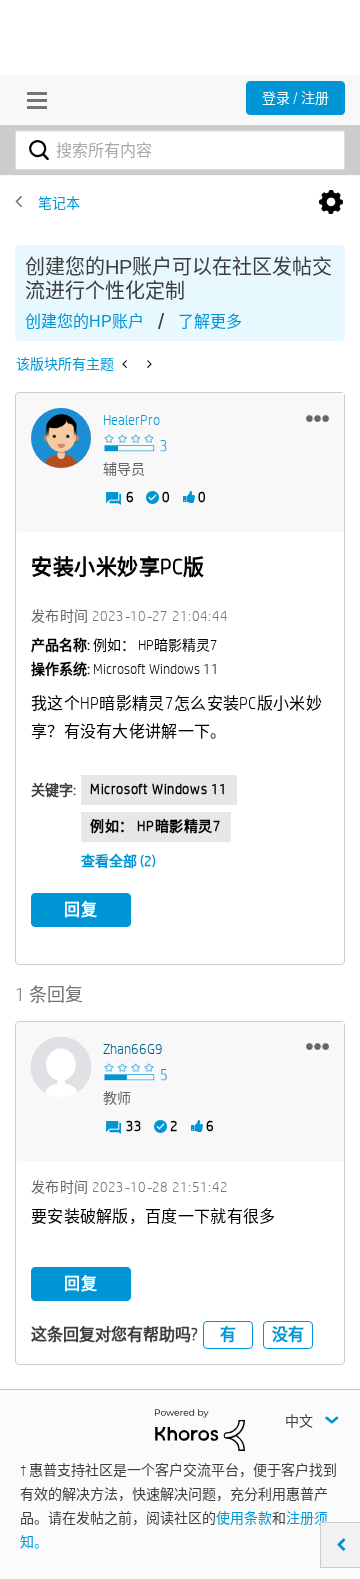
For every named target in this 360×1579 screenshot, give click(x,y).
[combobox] (180, 150)
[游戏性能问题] (126, 364)
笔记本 (59, 203)
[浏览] (32, 100)
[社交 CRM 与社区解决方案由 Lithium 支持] (200, 1429)
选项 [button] (331, 203)
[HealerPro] (61, 438)
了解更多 (210, 321)
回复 (81, 909)
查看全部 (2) (118, 861)
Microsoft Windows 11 (159, 789)
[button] (317, 418)
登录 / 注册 (295, 98)
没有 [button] (288, 1334)
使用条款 (244, 1518)
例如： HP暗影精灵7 (156, 826)
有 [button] (228, 1334)
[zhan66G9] (61, 1067)
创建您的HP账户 (84, 321)
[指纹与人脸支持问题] (147, 364)
